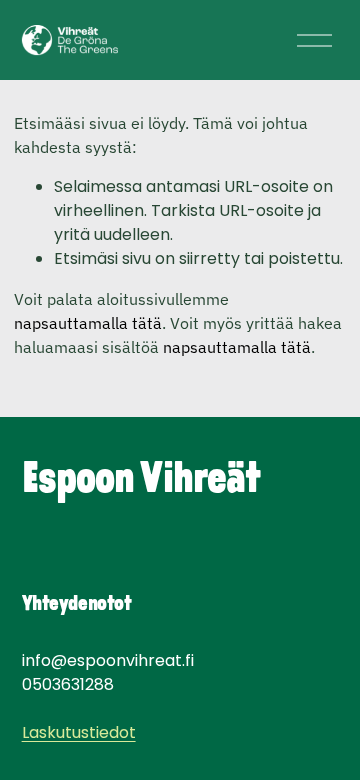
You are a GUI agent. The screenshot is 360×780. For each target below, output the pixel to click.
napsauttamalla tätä (88, 323)
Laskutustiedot (79, 732)
